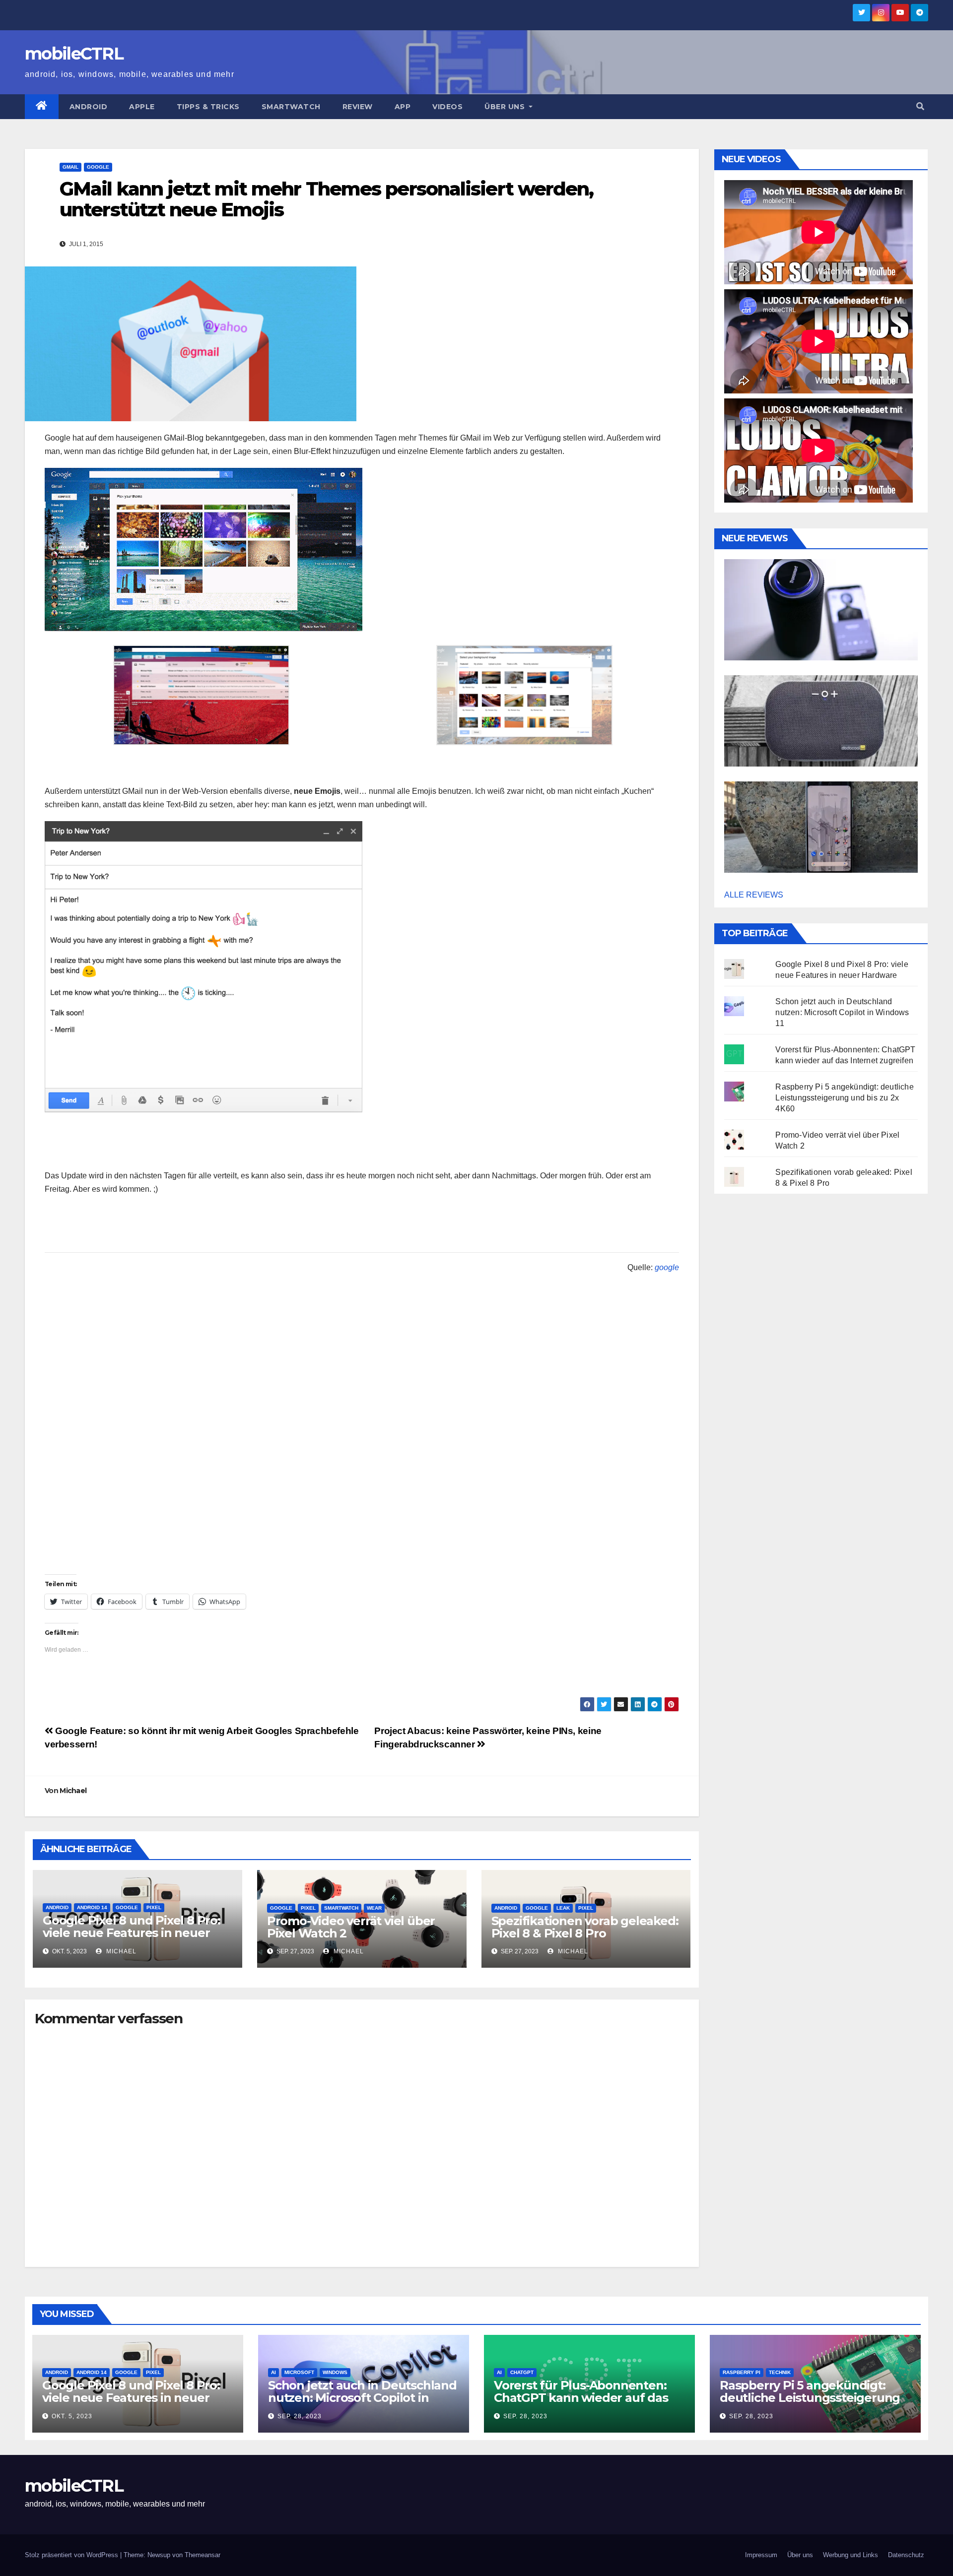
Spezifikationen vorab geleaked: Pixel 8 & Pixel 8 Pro (585, 1927)
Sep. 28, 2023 (300, 2416)
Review (358, 107)
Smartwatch (291, 107)
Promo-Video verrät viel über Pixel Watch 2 (351, 1927)
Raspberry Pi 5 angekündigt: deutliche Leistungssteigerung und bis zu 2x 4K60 (844, 1098)
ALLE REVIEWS (754, 895)
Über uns (506, 107)
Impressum (761, 2555)
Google (98, 167)
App (403, 107)
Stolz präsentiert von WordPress (72, 2555)
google (667, 1267)
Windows (335, 2372)
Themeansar (203, 2555)
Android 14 (92, 1907)
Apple (142, 107)
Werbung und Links (851, 2555)
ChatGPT (522, 2372)
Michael (73, 1791)
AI (273, 2372)
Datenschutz (906, 2555)
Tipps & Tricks (208, 107)
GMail (70, 167)
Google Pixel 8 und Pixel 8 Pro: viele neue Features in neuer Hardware (132, 1933)
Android (89, 107)
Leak (563, 1908)
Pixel (154, 1907)
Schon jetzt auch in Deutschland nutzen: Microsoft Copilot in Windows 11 (842, 1012)
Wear (374, 1908)
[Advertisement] (362, 1505)
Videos (447, 107)
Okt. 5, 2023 (72, 2416)
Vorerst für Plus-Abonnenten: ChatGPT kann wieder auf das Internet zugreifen (581, 2398)
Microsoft (299, 2372)
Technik (780, 2372)
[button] (920, 106)
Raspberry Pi (742, 2372)
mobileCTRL (74, 54)
